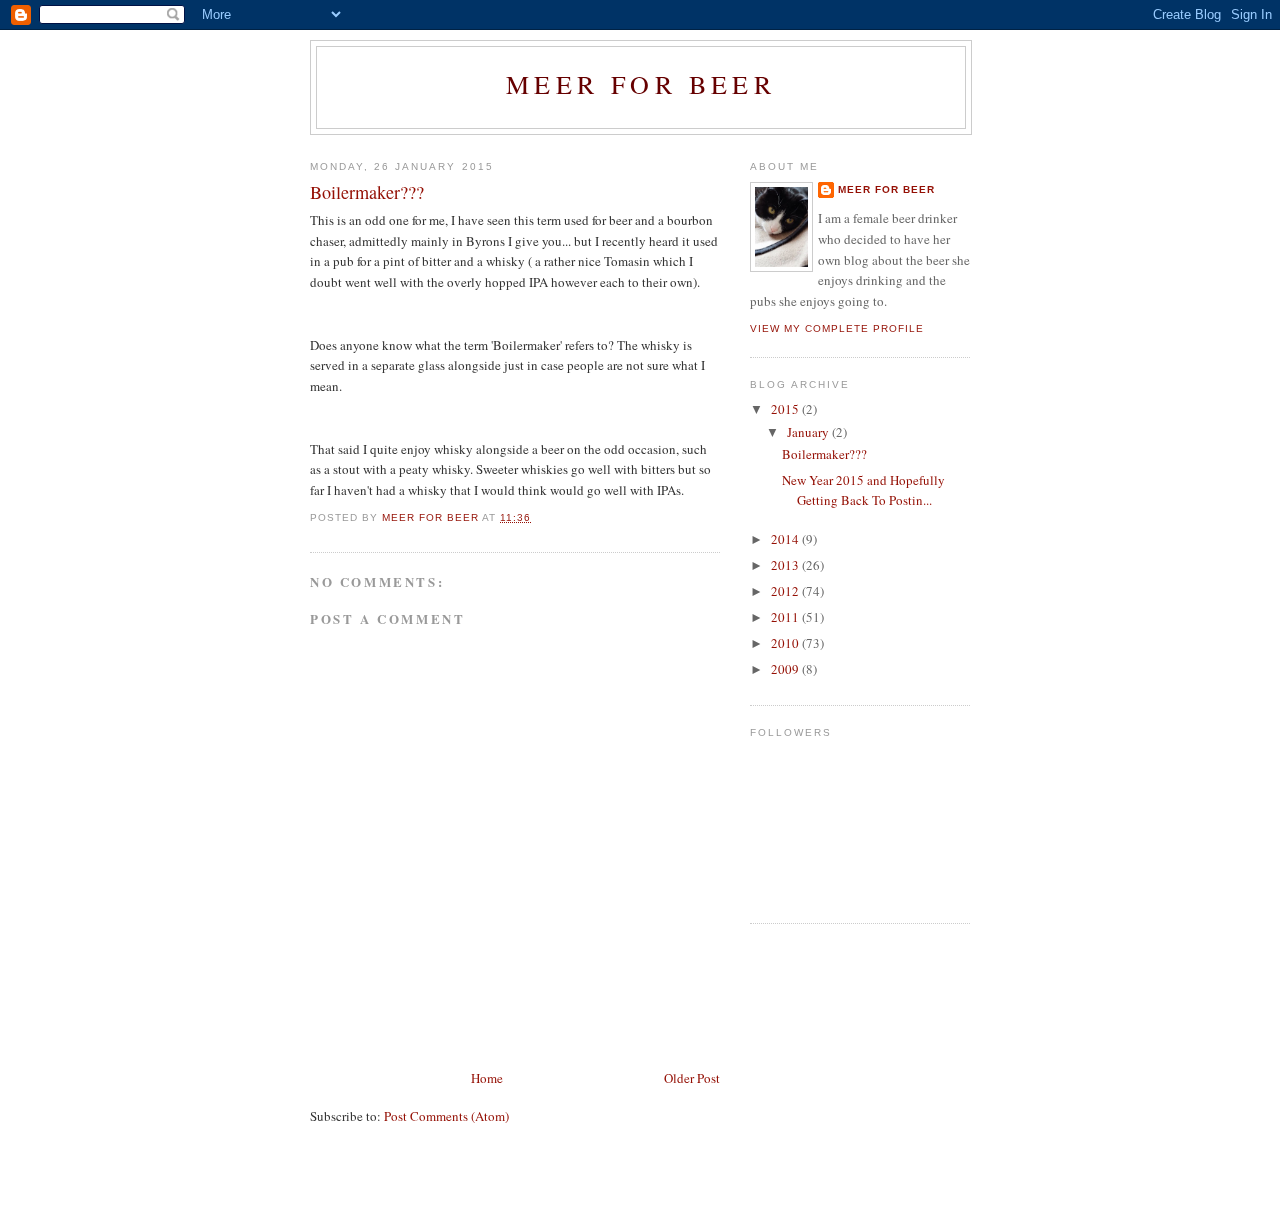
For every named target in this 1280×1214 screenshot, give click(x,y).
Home (487, 1078)
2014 (786, 539)
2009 (786, 669)
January (809, 432)
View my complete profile (837, 328)
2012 (786, 591)
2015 (786, 409)
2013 (786, 565)
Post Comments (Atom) (446, 1116)
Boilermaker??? (824, 454)
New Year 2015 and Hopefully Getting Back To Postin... (863, 490)
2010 (786, 643)
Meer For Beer (641, 84)
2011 (786, 617)
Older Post (692, 1078)
